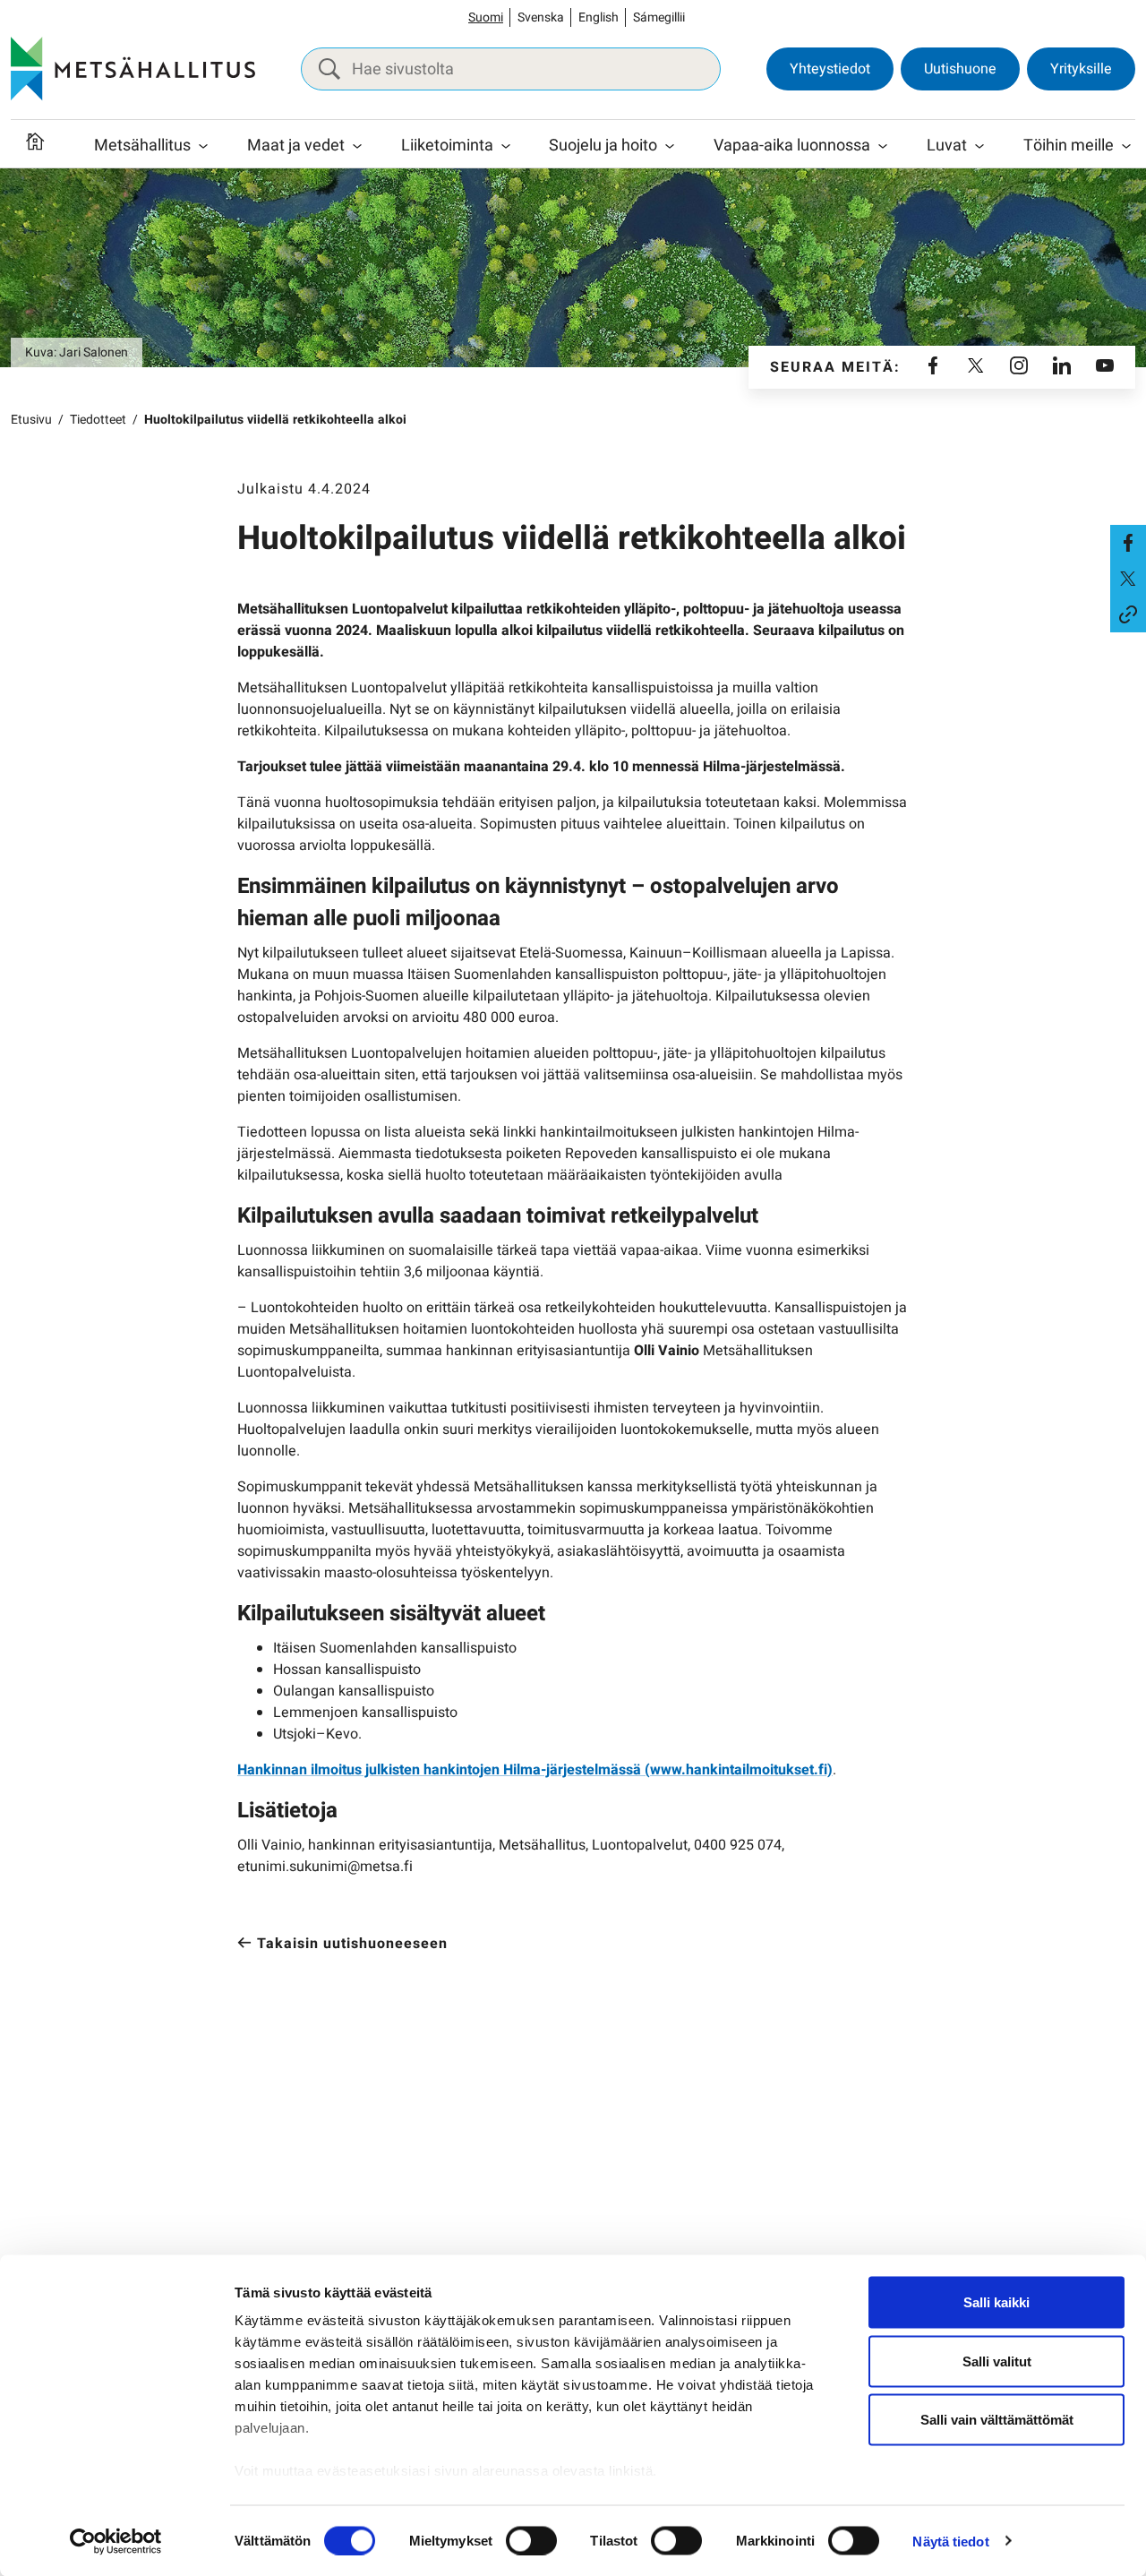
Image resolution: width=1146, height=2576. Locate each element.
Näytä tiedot (950, 2541)
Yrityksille (1081, 69)
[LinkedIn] (1062, 367)
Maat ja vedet (296, 146)
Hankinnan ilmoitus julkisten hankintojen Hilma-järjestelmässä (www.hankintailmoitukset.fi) (535, 1770)
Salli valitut (997, 2361)
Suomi (486, 17)
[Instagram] (1019, 367)
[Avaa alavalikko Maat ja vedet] (357, 146)
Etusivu (31, 420)
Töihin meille (1069, 146)
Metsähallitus (142, 146)
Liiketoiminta (447, 146)
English (599, 17)
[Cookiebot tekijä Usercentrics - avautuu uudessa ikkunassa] (116, 2541)
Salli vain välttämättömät (997, 2420)
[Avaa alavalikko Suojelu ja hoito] (670, 146)
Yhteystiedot (830, 69)
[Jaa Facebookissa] (1128, 543)
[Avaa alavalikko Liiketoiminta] (506, 146)
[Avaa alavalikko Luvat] (979, 146)
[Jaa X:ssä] (1128, 579)
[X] (976, 367)
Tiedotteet (98, 420)
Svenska (541, 17)
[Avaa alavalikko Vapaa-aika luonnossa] (883, 146)
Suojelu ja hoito (603, 146)
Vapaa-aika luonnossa (792, 146)
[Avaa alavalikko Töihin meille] (1126, 146)
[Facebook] (933, 367)
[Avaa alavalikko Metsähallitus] (203, 146)
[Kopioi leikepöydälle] (1128, 614)
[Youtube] (1105, 367)
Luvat (947, 146)
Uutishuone (960, 69)
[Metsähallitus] (133, 69)
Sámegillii (659, 17)
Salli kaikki (996, 2302)
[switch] (531, 2540)
